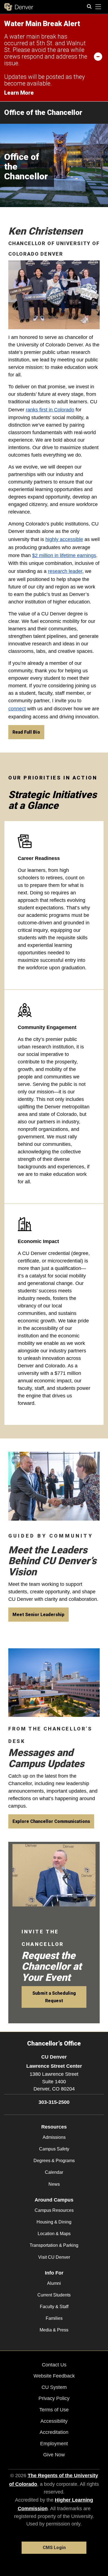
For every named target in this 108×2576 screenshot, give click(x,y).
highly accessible (64, 539)
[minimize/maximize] (98, 56)
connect (17, 709)
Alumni (54, 2283)
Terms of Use (54, 2410)
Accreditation (54, 2432)
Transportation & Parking (54, 2245)
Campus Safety (54, 2149)
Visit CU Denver (54, 2257)
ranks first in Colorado (50, 410)
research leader (65, 571)
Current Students (54, 2295)
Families (54, 2318)
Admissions (54, 2137)
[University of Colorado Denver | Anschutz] (19, 7)
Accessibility (54, 2421)
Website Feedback (54, 2376)
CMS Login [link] (54, 2548)
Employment (54, 2444)
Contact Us (54, 2365)
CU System (54, 2387)
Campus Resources (54, 2210)
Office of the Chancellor (43, 112)
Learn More (19, 93)
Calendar (54, 2172)
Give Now (54, 2455)
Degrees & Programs (54, 2161)
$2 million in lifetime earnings (64, 555)
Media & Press (54, 2330)
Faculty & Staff (54, 2307)
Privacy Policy (54, 2398)
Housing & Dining (54, 2222)
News (54, 2184)
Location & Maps (54, 2234)
